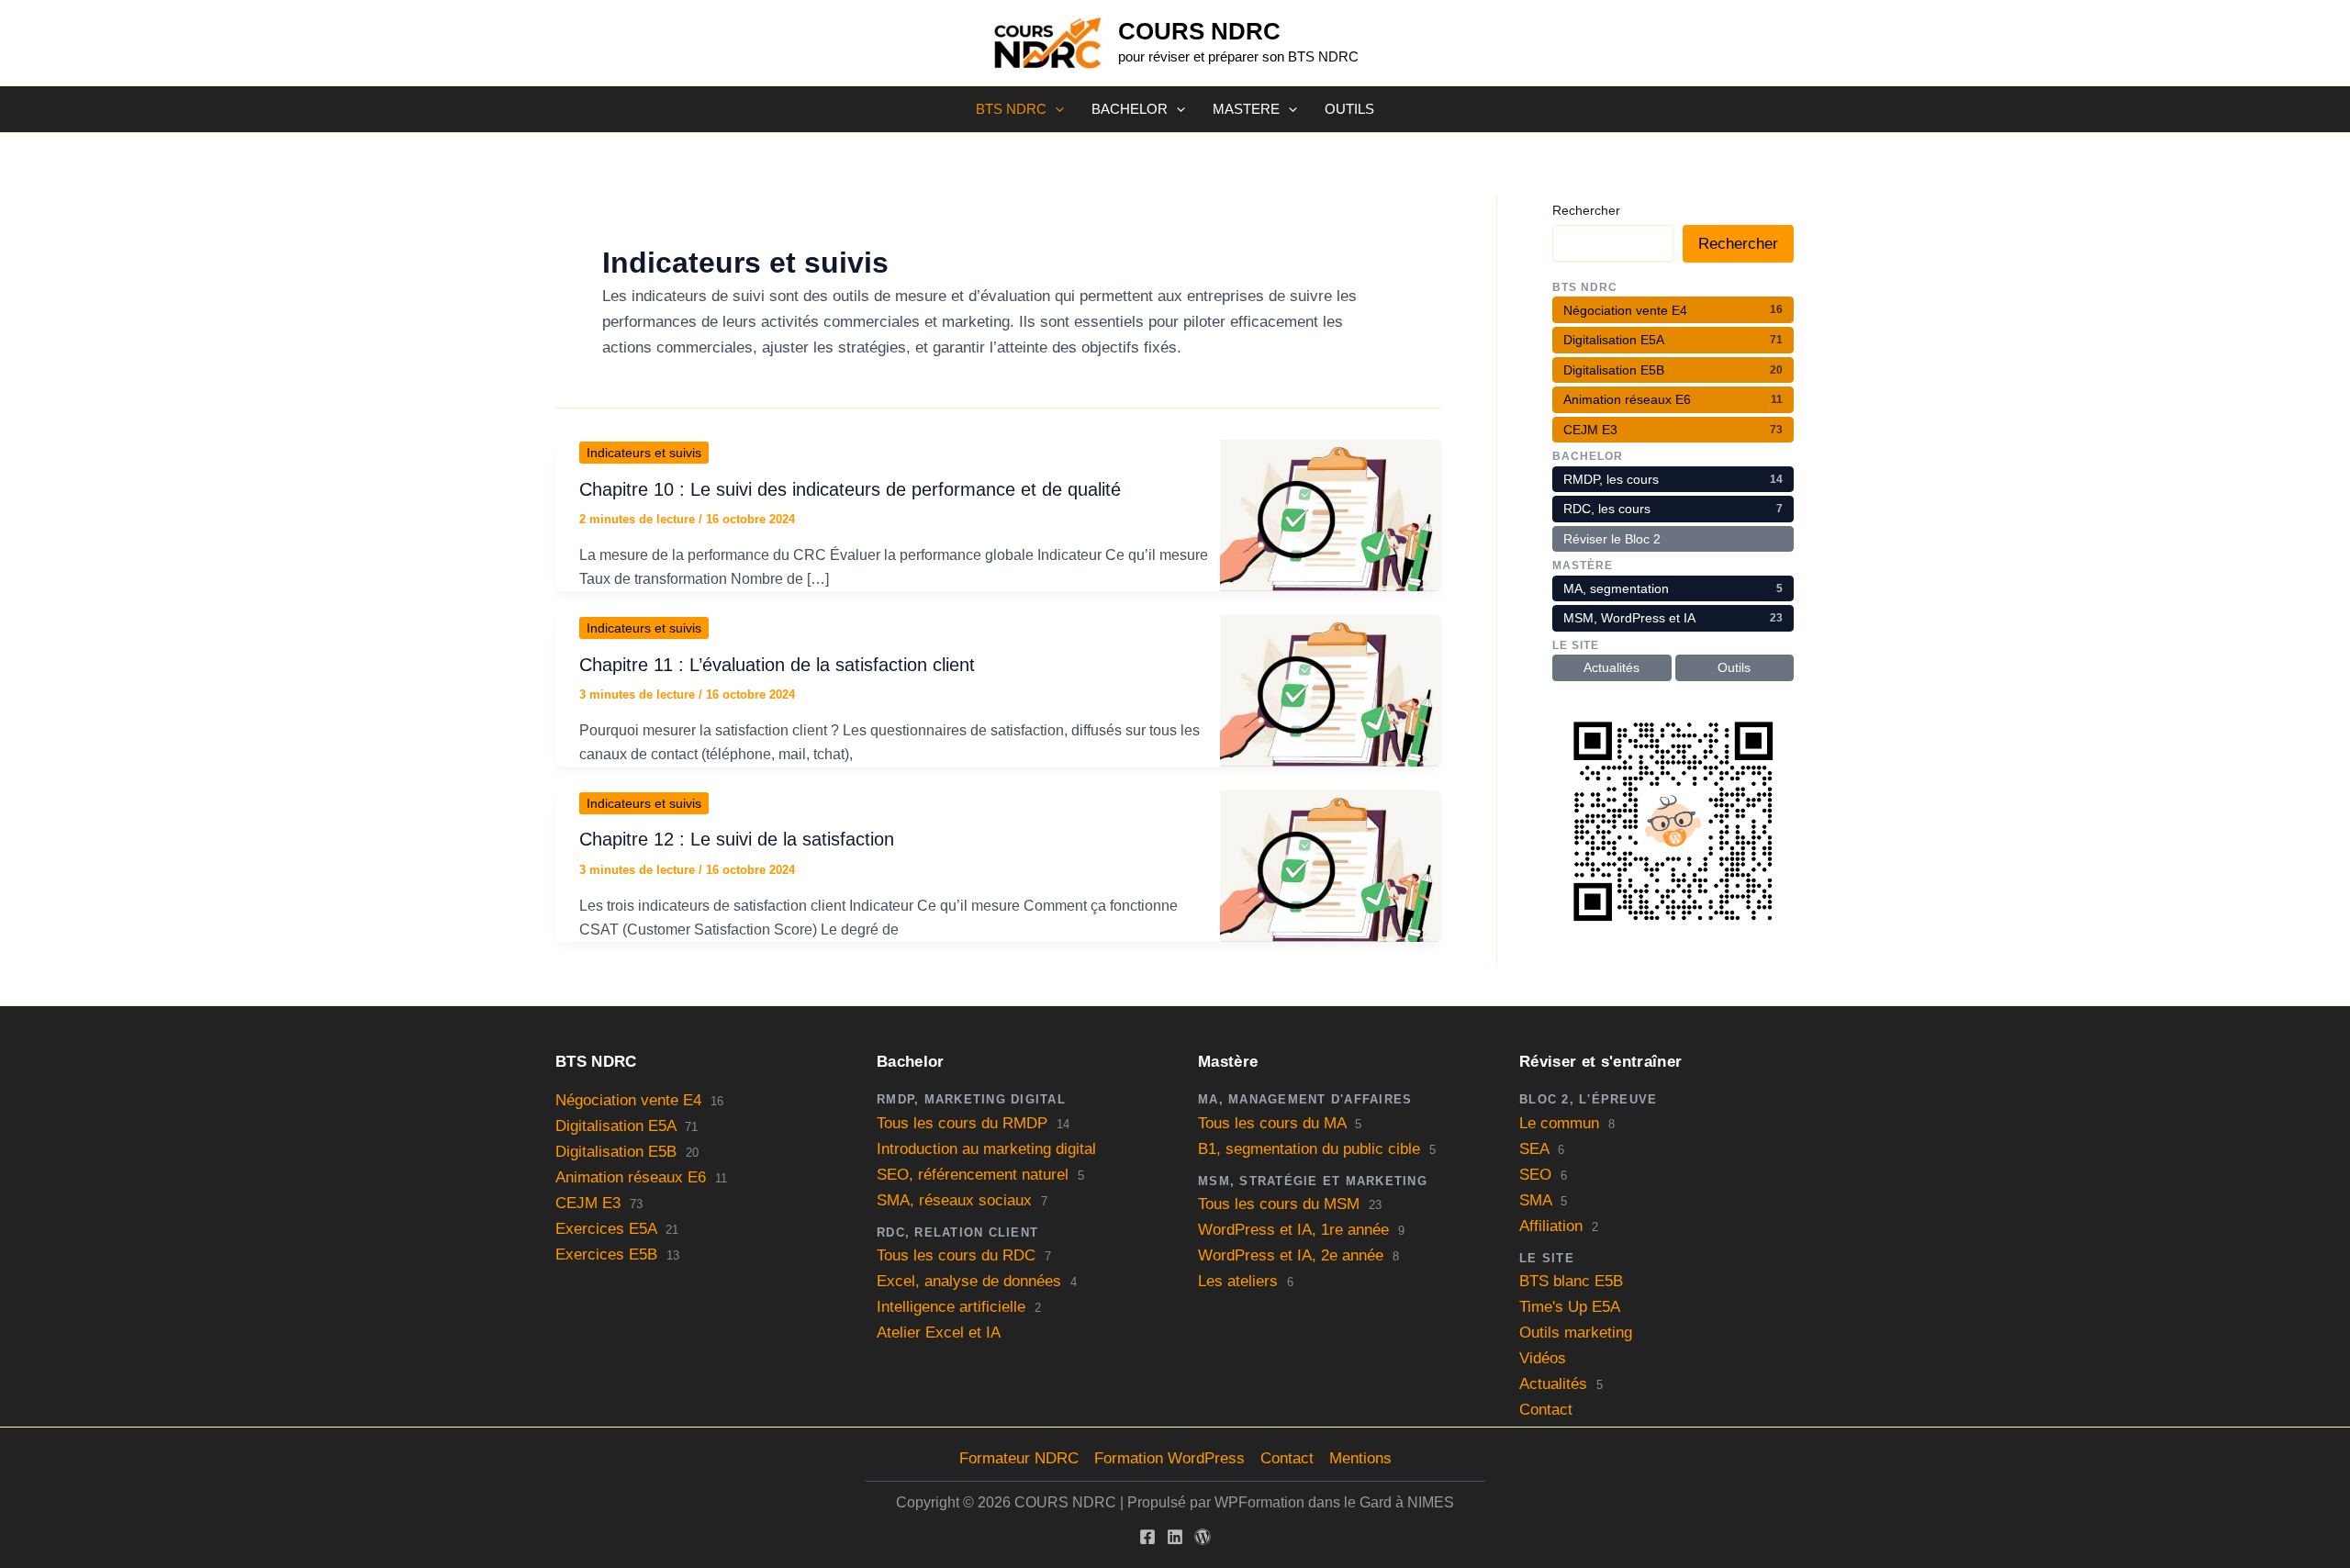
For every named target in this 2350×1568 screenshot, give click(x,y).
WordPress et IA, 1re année (1293, 1230)
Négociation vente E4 (628, 1100)
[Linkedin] (1175, 1537)
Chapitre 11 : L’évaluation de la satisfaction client (777, 665)
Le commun (1559, 1123)
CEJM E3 (588, 1203)
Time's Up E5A (1570, 1307)
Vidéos (1543, 1358)
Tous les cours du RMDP (962, 1123)
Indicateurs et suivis (644, 453)
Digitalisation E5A (615, 1126)
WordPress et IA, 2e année (1291, 1255)
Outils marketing (1576, 1333)
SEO (1535, 1175)
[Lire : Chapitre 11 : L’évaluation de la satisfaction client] (1331, 690)
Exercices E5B (606, 1254)
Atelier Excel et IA (939, 1333)
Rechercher (1586, 210)
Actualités (1553, 1384)
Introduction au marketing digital (986, 1149)
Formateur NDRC (1019, 1458)
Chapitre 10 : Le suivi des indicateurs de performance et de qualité (850, 489)
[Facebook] (1147, 1537)
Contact (1546, 1410)
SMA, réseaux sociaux (954, 1200)
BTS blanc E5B (1571, 1281)
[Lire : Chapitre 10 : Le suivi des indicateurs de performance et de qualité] (1331, 515)
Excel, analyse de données (969, 1281)
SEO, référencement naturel (973, 1175)
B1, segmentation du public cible (1309, 1149)
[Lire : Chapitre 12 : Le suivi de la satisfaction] (1331, 865)
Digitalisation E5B (616, 1152)
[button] (1055, 109)
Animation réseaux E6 (631, 1177)
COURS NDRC (1199, 31)
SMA (1535, 1200)
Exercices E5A (606, 1229)
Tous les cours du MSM (1279, 1204)
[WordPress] (1203, 1537)
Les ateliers (1238, 1281)
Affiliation (1551, 1226)
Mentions (1360, 1458)
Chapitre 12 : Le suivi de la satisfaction (737, 839)
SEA (1534, 1149)
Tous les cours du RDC (956, 1255)
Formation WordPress (1169, 1458)
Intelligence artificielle (951, 1307)
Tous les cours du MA (1272, 1123)
